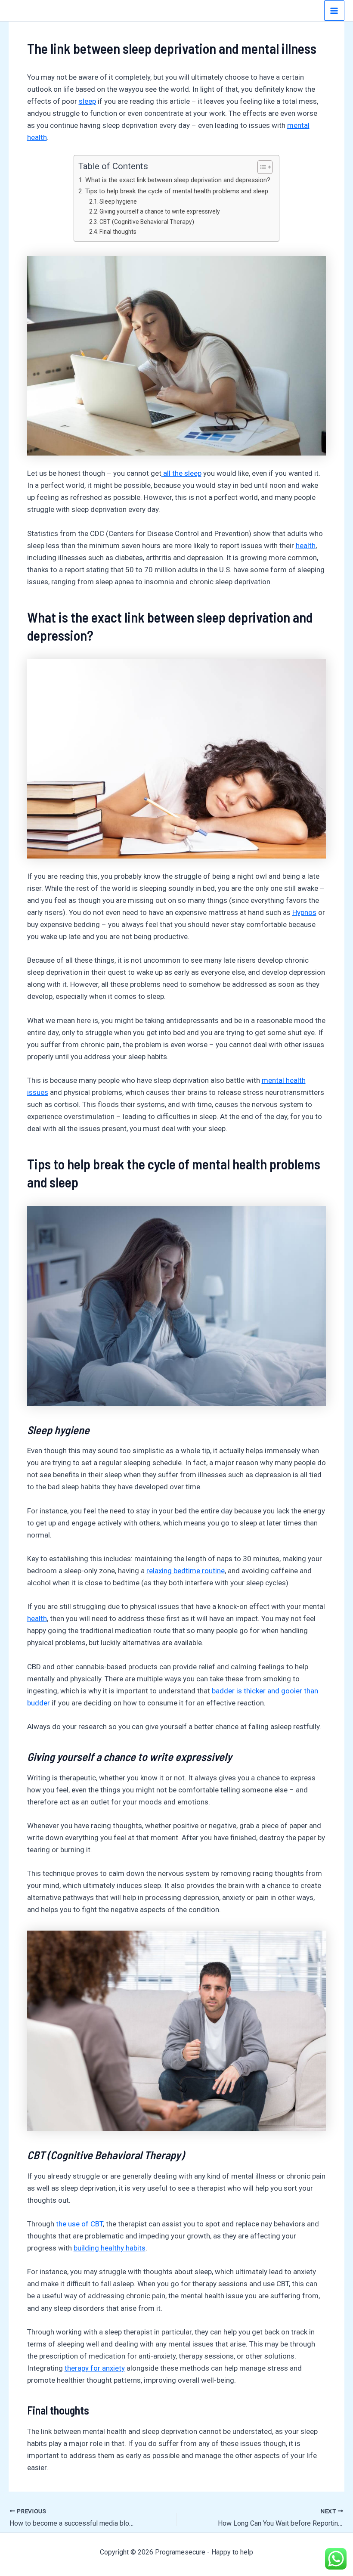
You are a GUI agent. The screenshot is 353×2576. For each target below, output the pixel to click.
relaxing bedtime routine (186, 1571)
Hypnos (304, 912)
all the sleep (181, 473)
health (306, 546)
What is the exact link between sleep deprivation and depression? (178, 180)
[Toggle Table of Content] (261, 167)
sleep (87, 101)
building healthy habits (110, 2248)
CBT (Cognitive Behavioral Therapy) (147, 222)
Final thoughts (118, 232)
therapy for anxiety (95, 2368)
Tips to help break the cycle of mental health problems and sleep (176, 191)
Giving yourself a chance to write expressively (160, 211)
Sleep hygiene (118, 201)
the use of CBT (79, 2224)
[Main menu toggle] (334, 11)
